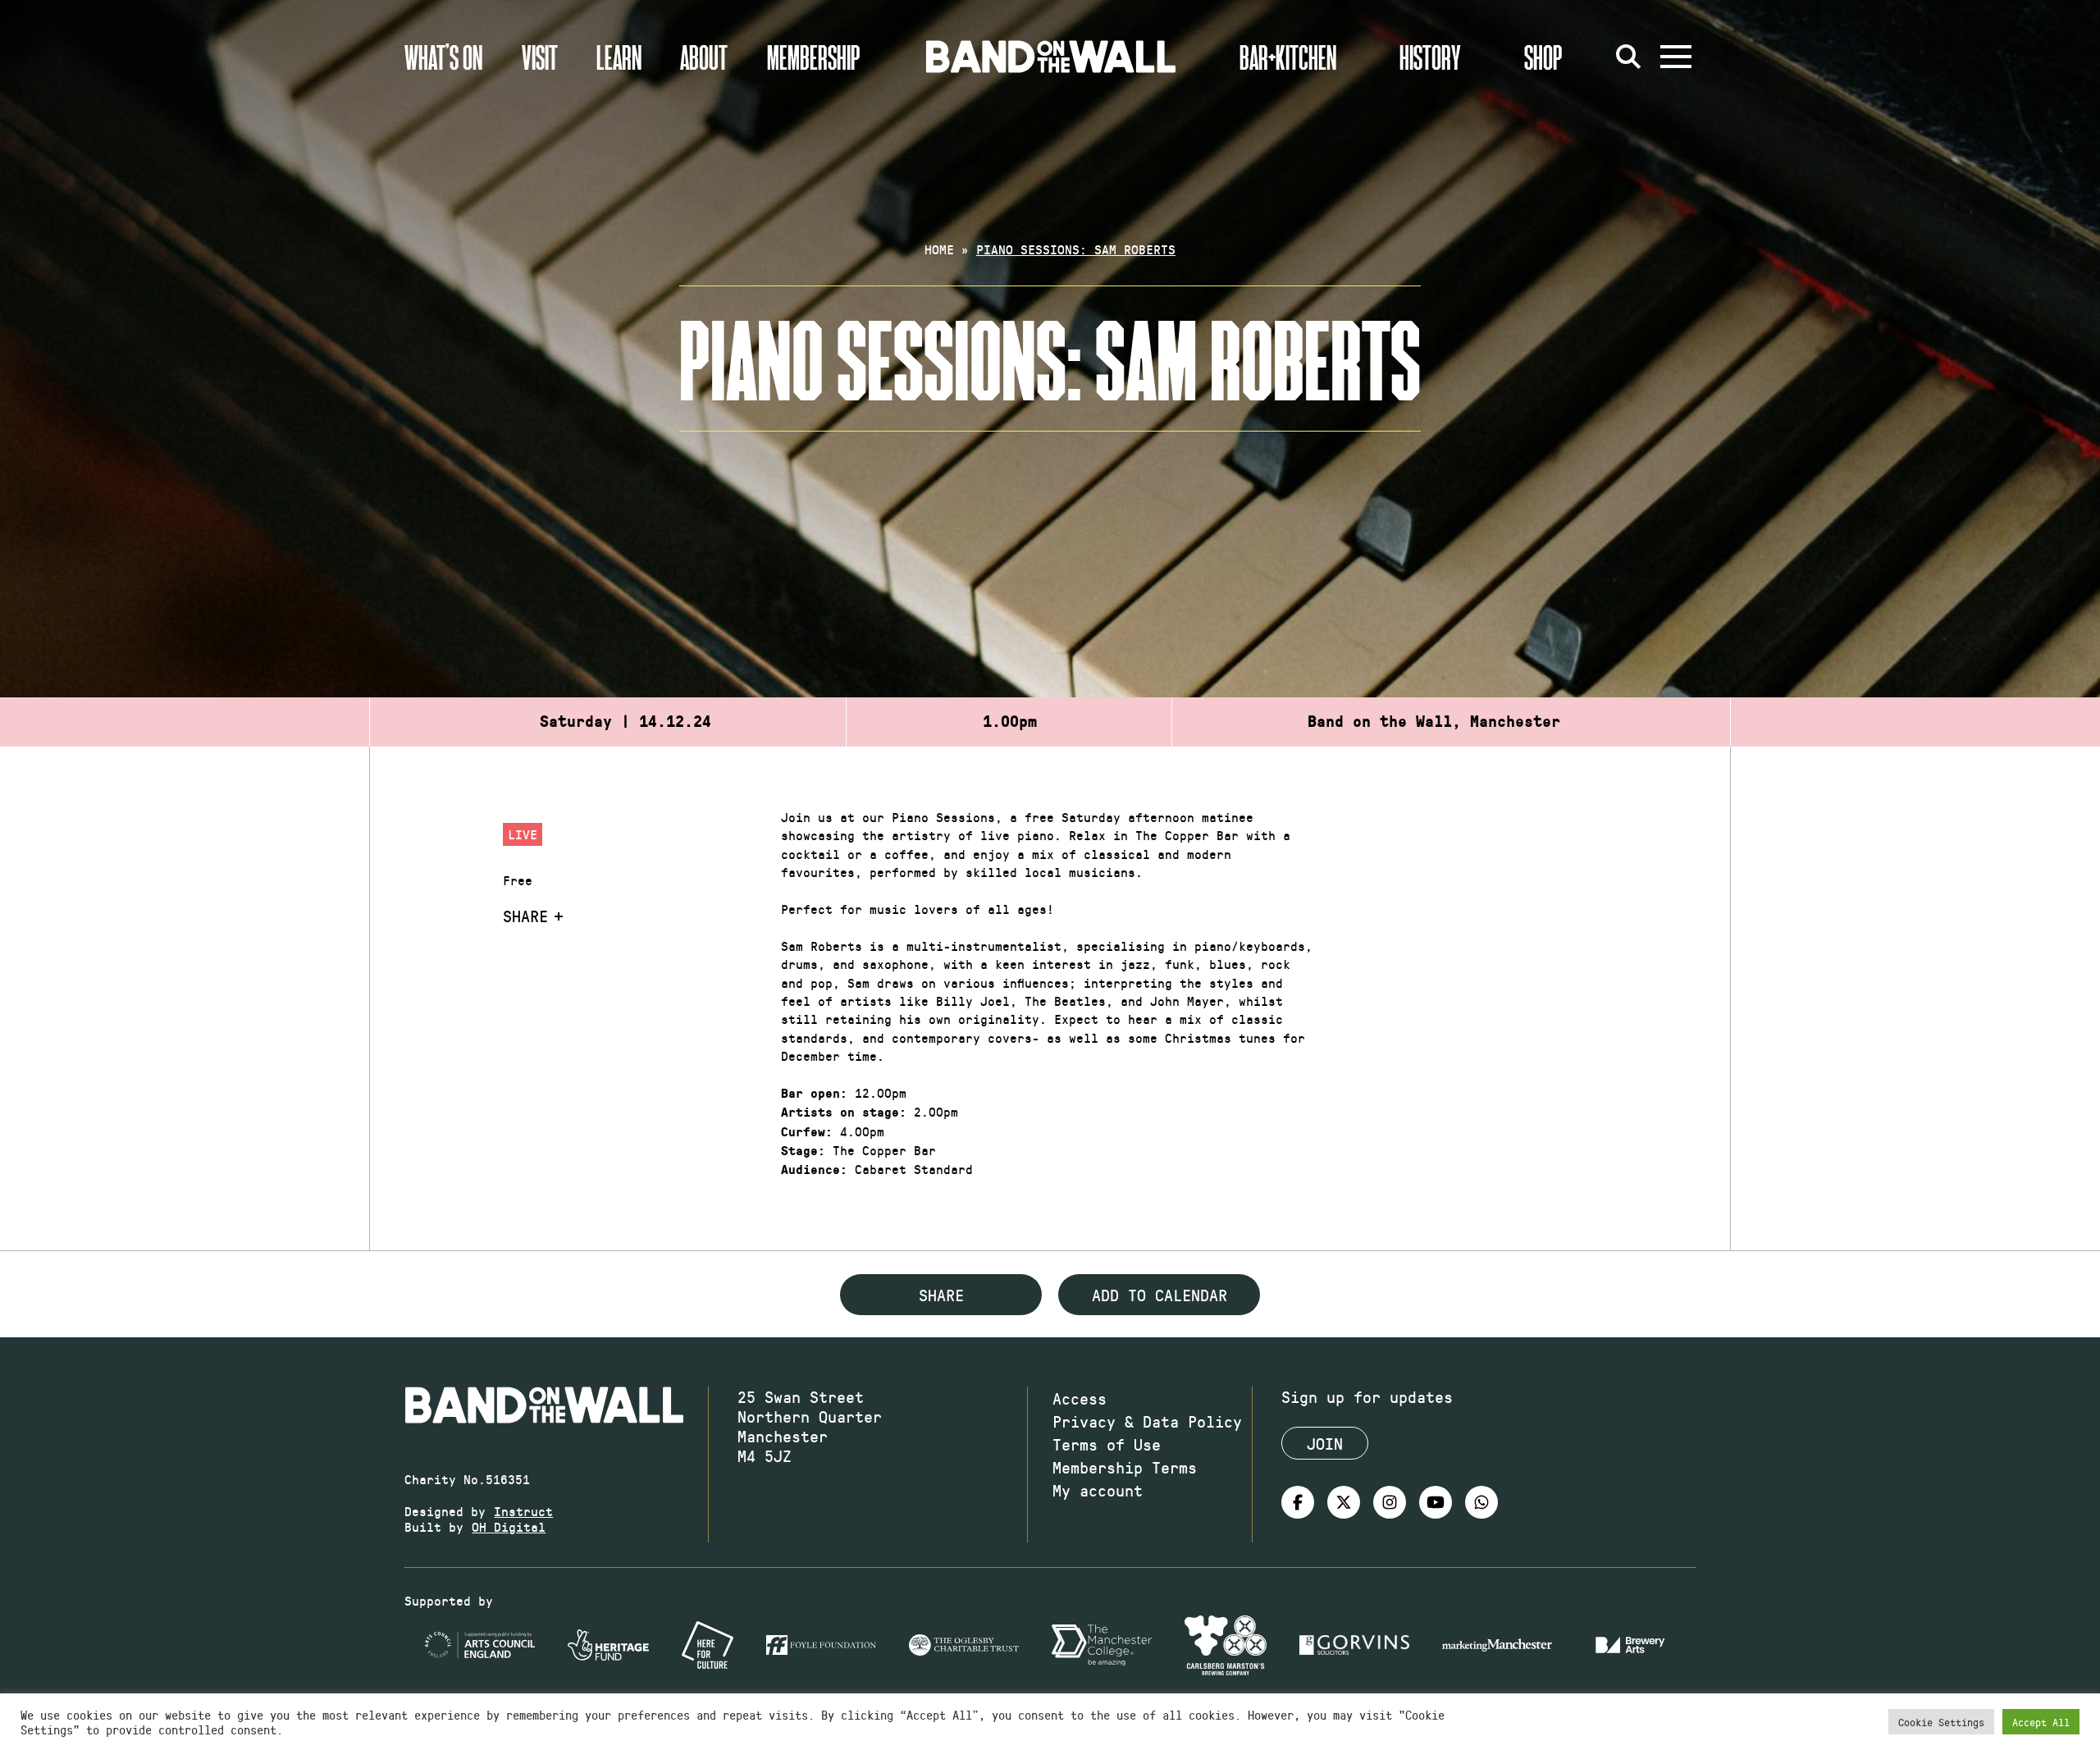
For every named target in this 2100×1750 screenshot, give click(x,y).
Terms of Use (1107, 1444)
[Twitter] (1344, 1502)
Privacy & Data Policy (1147, 1421)
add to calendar (1160, 1295)
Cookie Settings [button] (1941, 1722)
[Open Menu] (1676, 57)
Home (939, 249)
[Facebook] (1298, 1502)
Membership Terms (1125, 1467)
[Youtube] (1436, 1502)
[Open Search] (1628, 57)
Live (523, 834)
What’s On (443, 57)
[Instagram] (1390, 1502)
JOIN (1325, 1443)
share (941, 1295)
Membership (814, 57)
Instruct (523, 1511)
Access (1080, 1398)
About (704, 57)
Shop (1543, 57)
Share (525, 916)
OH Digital (509, 1526)
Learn (619, 57)
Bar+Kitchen (1288, 57)
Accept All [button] (2041, 1722)
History (1430, 57)
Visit (540, 57)
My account (1098, 1490)
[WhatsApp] (1481, 1502)
